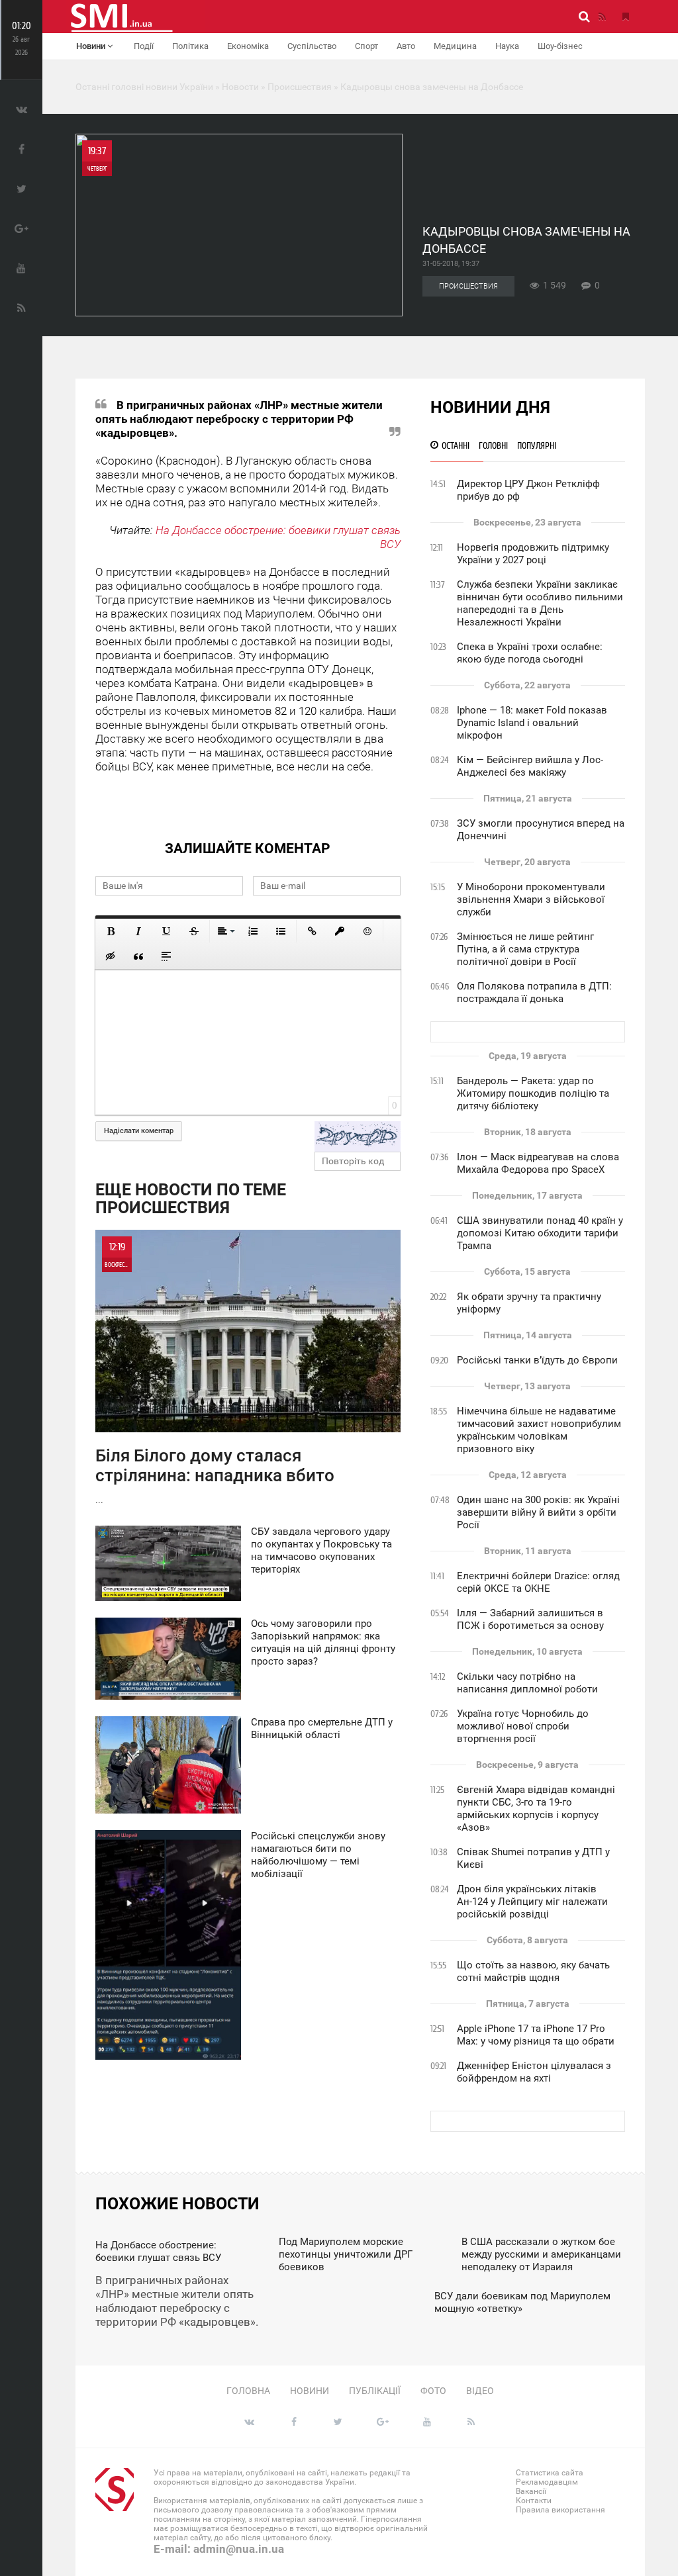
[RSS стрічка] (602, 17)
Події (144, 46)
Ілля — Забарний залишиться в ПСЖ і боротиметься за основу (530, 1619)
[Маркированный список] (281, 931)
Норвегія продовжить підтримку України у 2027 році (533, 554)
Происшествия (468, 286)
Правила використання (560, 2510)
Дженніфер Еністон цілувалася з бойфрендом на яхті (534, 2072)
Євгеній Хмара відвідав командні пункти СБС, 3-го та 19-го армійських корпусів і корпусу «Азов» (536, 1809)
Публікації (375, 2391)
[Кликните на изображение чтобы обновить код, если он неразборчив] (358, 1136)
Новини (92, 46)
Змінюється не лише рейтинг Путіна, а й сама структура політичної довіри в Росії (525, 949)
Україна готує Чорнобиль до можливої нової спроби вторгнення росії (523, 1726)
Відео (480, 2391)
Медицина (455, 46)
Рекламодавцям (547, 2482)
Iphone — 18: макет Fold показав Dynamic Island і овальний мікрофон (532, 723)
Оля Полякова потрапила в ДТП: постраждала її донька (534, 992)
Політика (190, 46)
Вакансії (531, 2491)
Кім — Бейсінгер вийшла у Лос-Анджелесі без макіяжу (530, 766)
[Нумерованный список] (253, 931)
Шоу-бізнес (560, 46)
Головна (248, 2391)
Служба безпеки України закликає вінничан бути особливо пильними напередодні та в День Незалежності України (540, 603)
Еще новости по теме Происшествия (191, 1199)
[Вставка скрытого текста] (111, 956)
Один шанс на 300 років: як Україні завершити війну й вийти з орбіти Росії (538, 1512)
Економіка (248, 46)
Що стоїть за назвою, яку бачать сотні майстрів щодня (533, 1971)
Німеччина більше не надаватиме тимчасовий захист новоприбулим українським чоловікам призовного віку (539, 1430)
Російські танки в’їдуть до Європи (537, 1360)
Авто (406, 46)
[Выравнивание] (225, 931)
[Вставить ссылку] (312, 931)
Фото (433, 2391)
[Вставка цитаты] (138, 956)
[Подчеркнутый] (166, 931)
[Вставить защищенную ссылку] (340, 931)
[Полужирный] (111, 931)
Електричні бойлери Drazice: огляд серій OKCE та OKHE (538, 1582)
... (215, 1373)
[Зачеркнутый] (194, 931)
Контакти (534, 2501)
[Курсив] (138, 931)
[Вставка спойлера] (166, 956)
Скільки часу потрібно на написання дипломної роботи (527, 1683)
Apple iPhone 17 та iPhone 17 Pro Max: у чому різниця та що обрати (536, 2035)
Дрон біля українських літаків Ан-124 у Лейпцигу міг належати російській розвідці (532, 1902)
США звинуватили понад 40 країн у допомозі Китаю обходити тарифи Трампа (540, 1233)
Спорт (366, 46)
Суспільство (312, 46)
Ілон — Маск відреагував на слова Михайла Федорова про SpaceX (538, 1163)
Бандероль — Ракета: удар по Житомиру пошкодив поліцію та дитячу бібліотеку (533, 1093)
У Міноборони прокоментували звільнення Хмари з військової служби (531, 899)
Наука (507, 46)
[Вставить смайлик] (367, 931)
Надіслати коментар (139, 1131)
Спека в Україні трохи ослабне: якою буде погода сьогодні (530, 653)
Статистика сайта (550, 2473)
